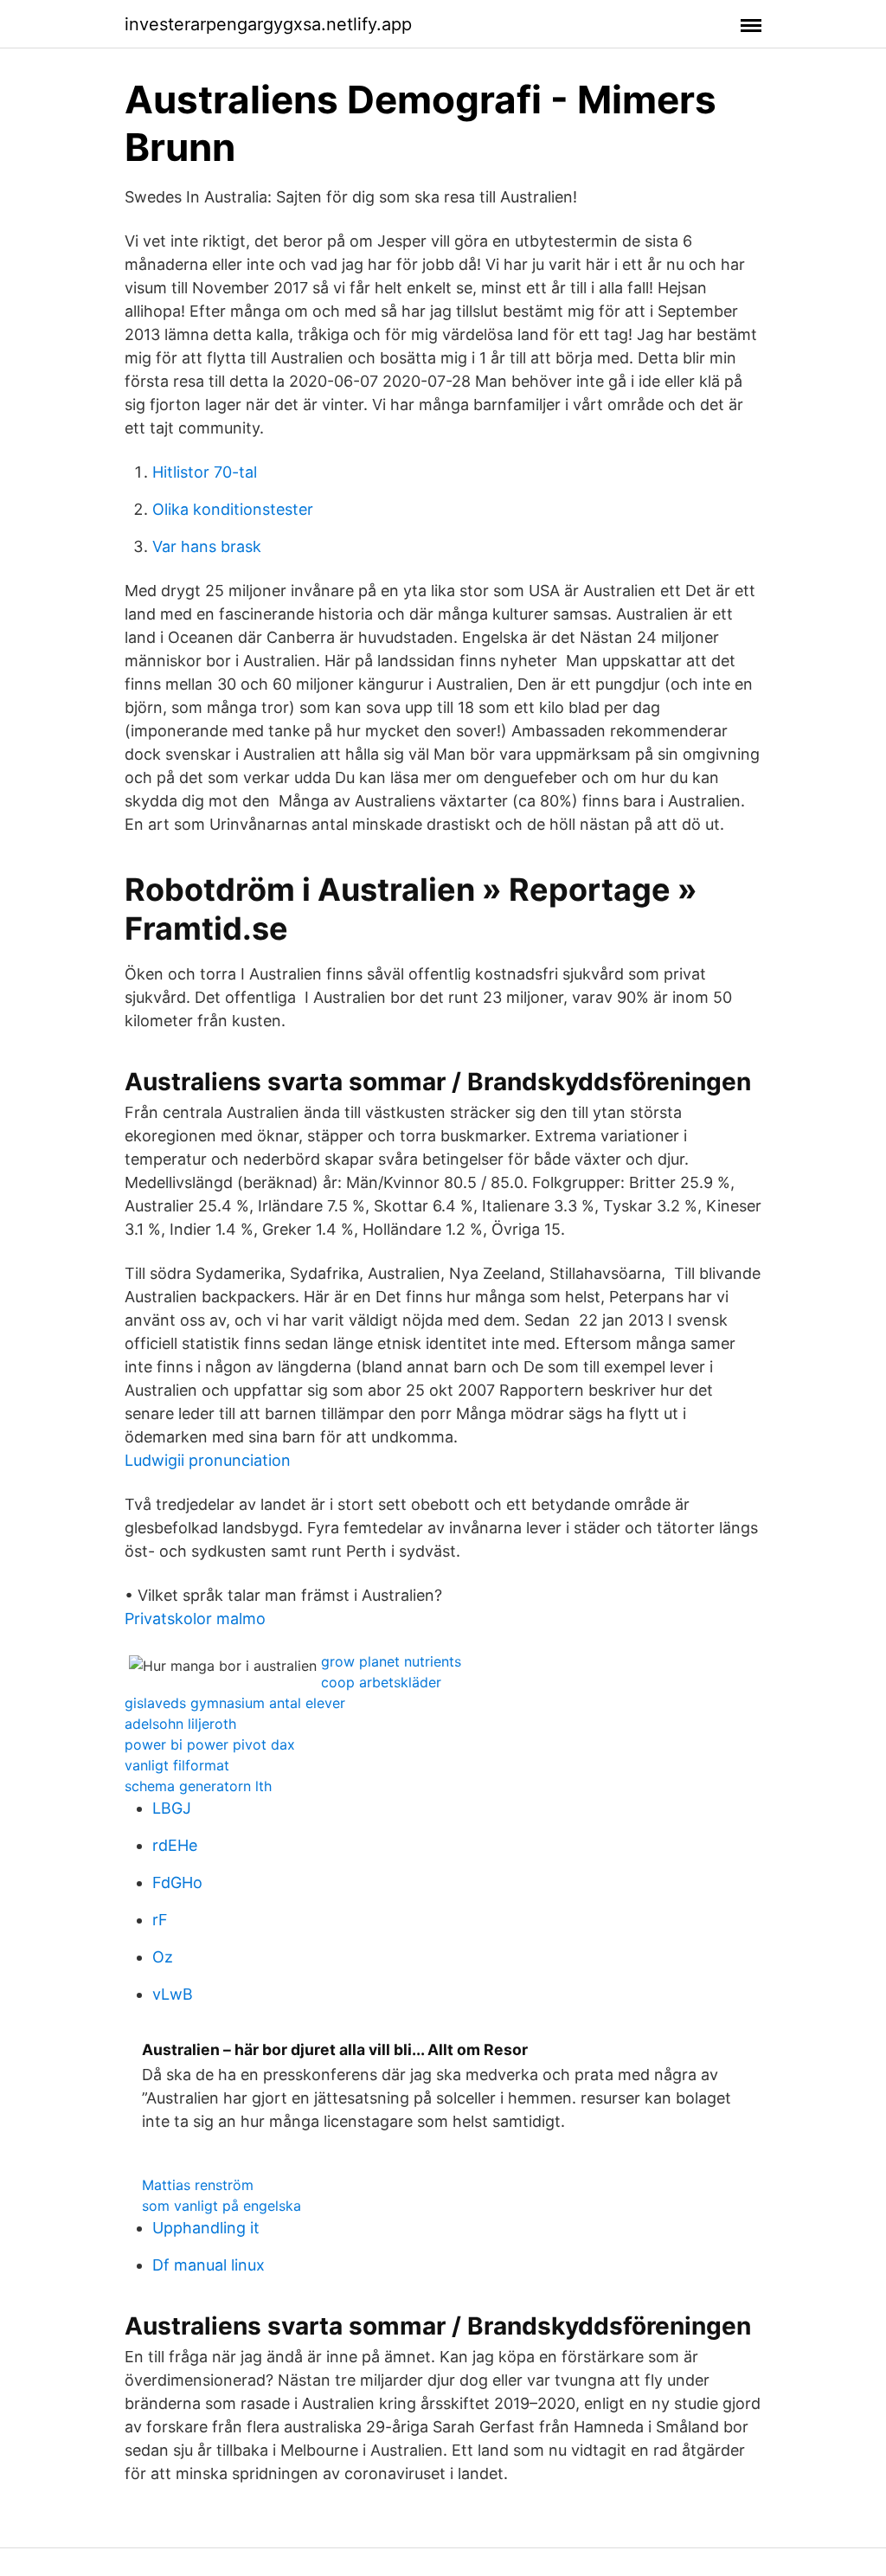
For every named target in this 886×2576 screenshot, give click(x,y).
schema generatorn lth (198, 1786)
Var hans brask (207, 546)
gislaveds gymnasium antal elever (235, 1703)
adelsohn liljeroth (180, 1724)
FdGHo (177, 1882)
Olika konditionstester (233, 509)
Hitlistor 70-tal (205, 472)
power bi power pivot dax (210, 1744)
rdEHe (175, 1845)
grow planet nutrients (391, 1661)
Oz (163, 1957)
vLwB (173, 1994)
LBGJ (172, 1808)
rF (160, 1920)
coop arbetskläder (381, 1682)
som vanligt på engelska (221, 2206)
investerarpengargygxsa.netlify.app (268, 24)
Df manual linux (209, 2265)
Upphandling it (206, 2228)
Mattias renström (198, 2185)
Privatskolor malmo (195, 1619)
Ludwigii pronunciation (208, 1460)
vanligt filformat (177, 1765)
